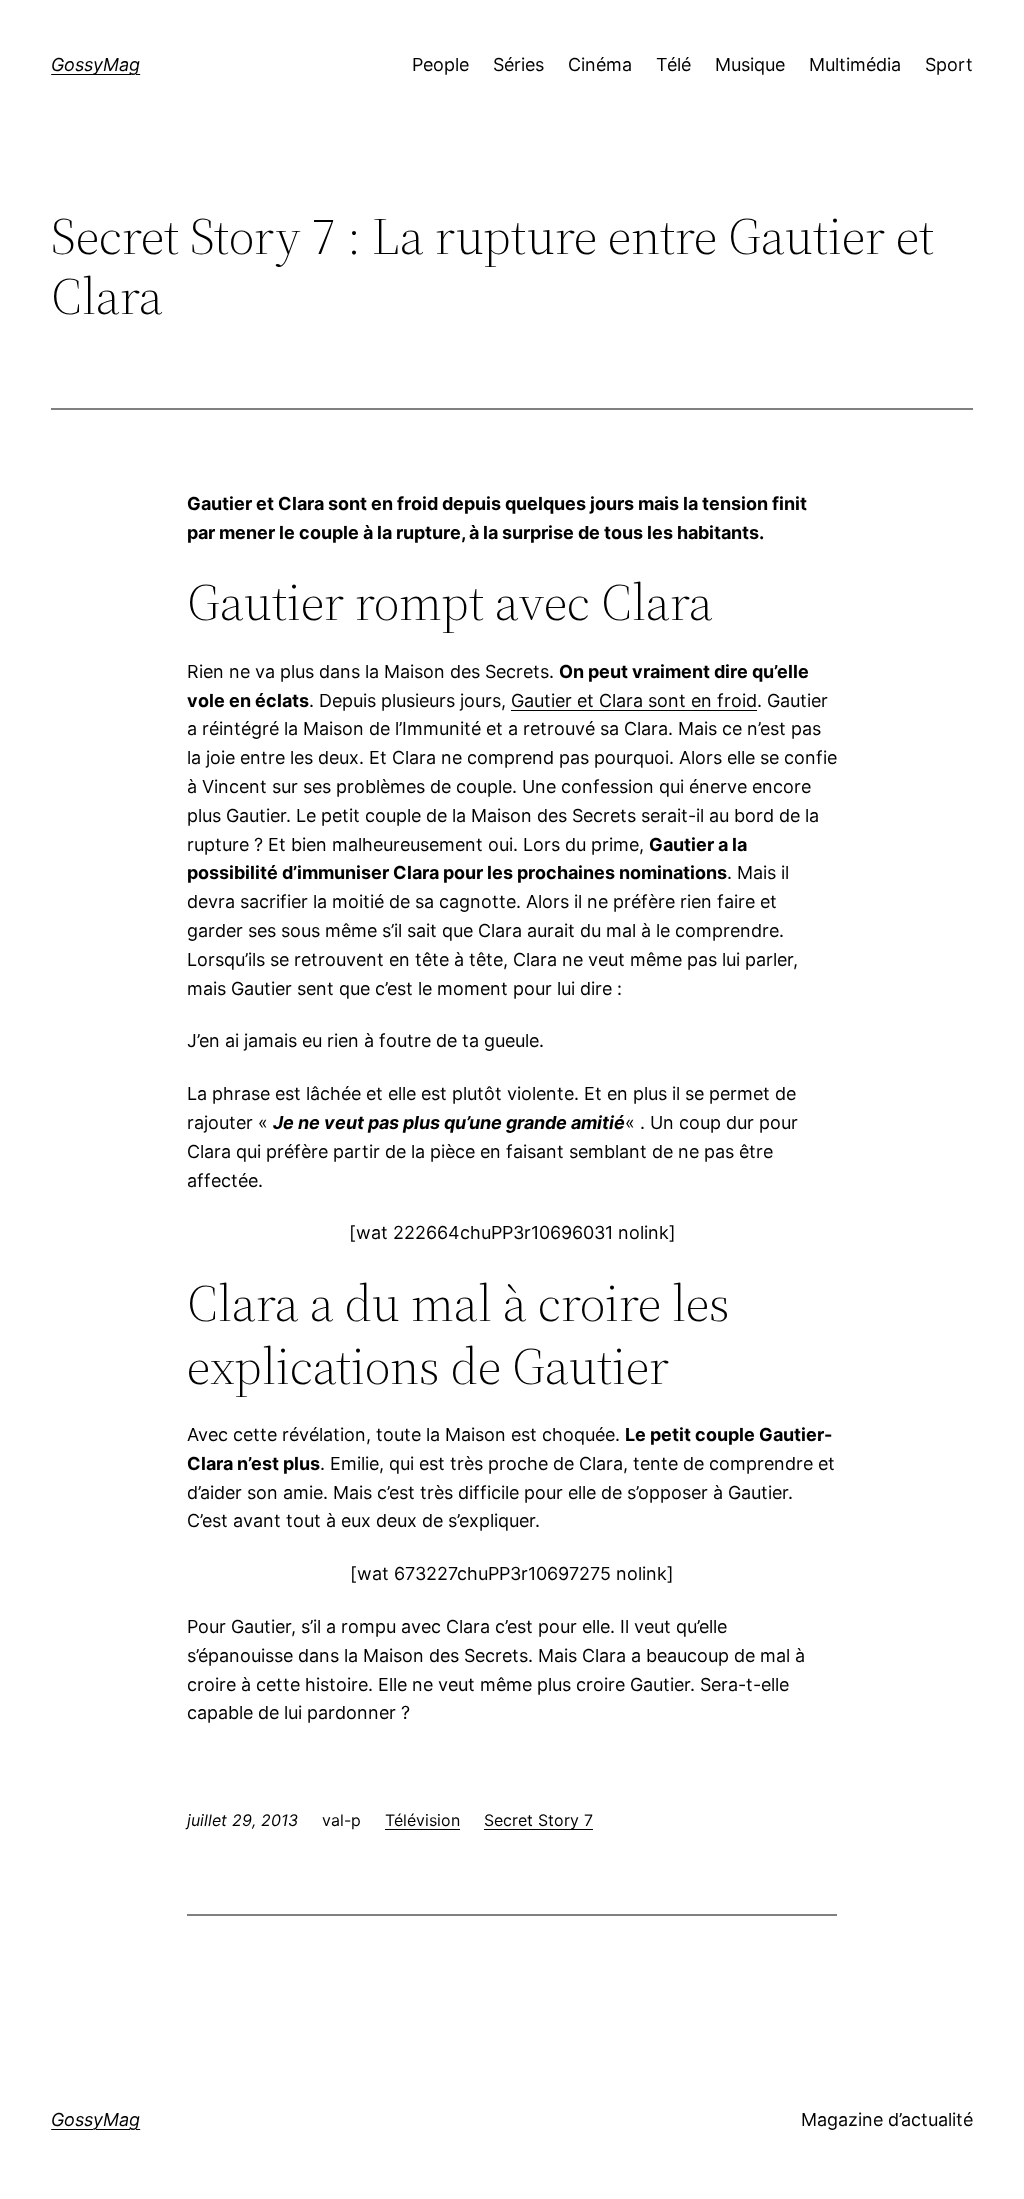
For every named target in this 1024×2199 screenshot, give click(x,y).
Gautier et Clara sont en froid (634, 700)
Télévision (422, 1820)
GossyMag (95, 64)
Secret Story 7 (538, 1820)
